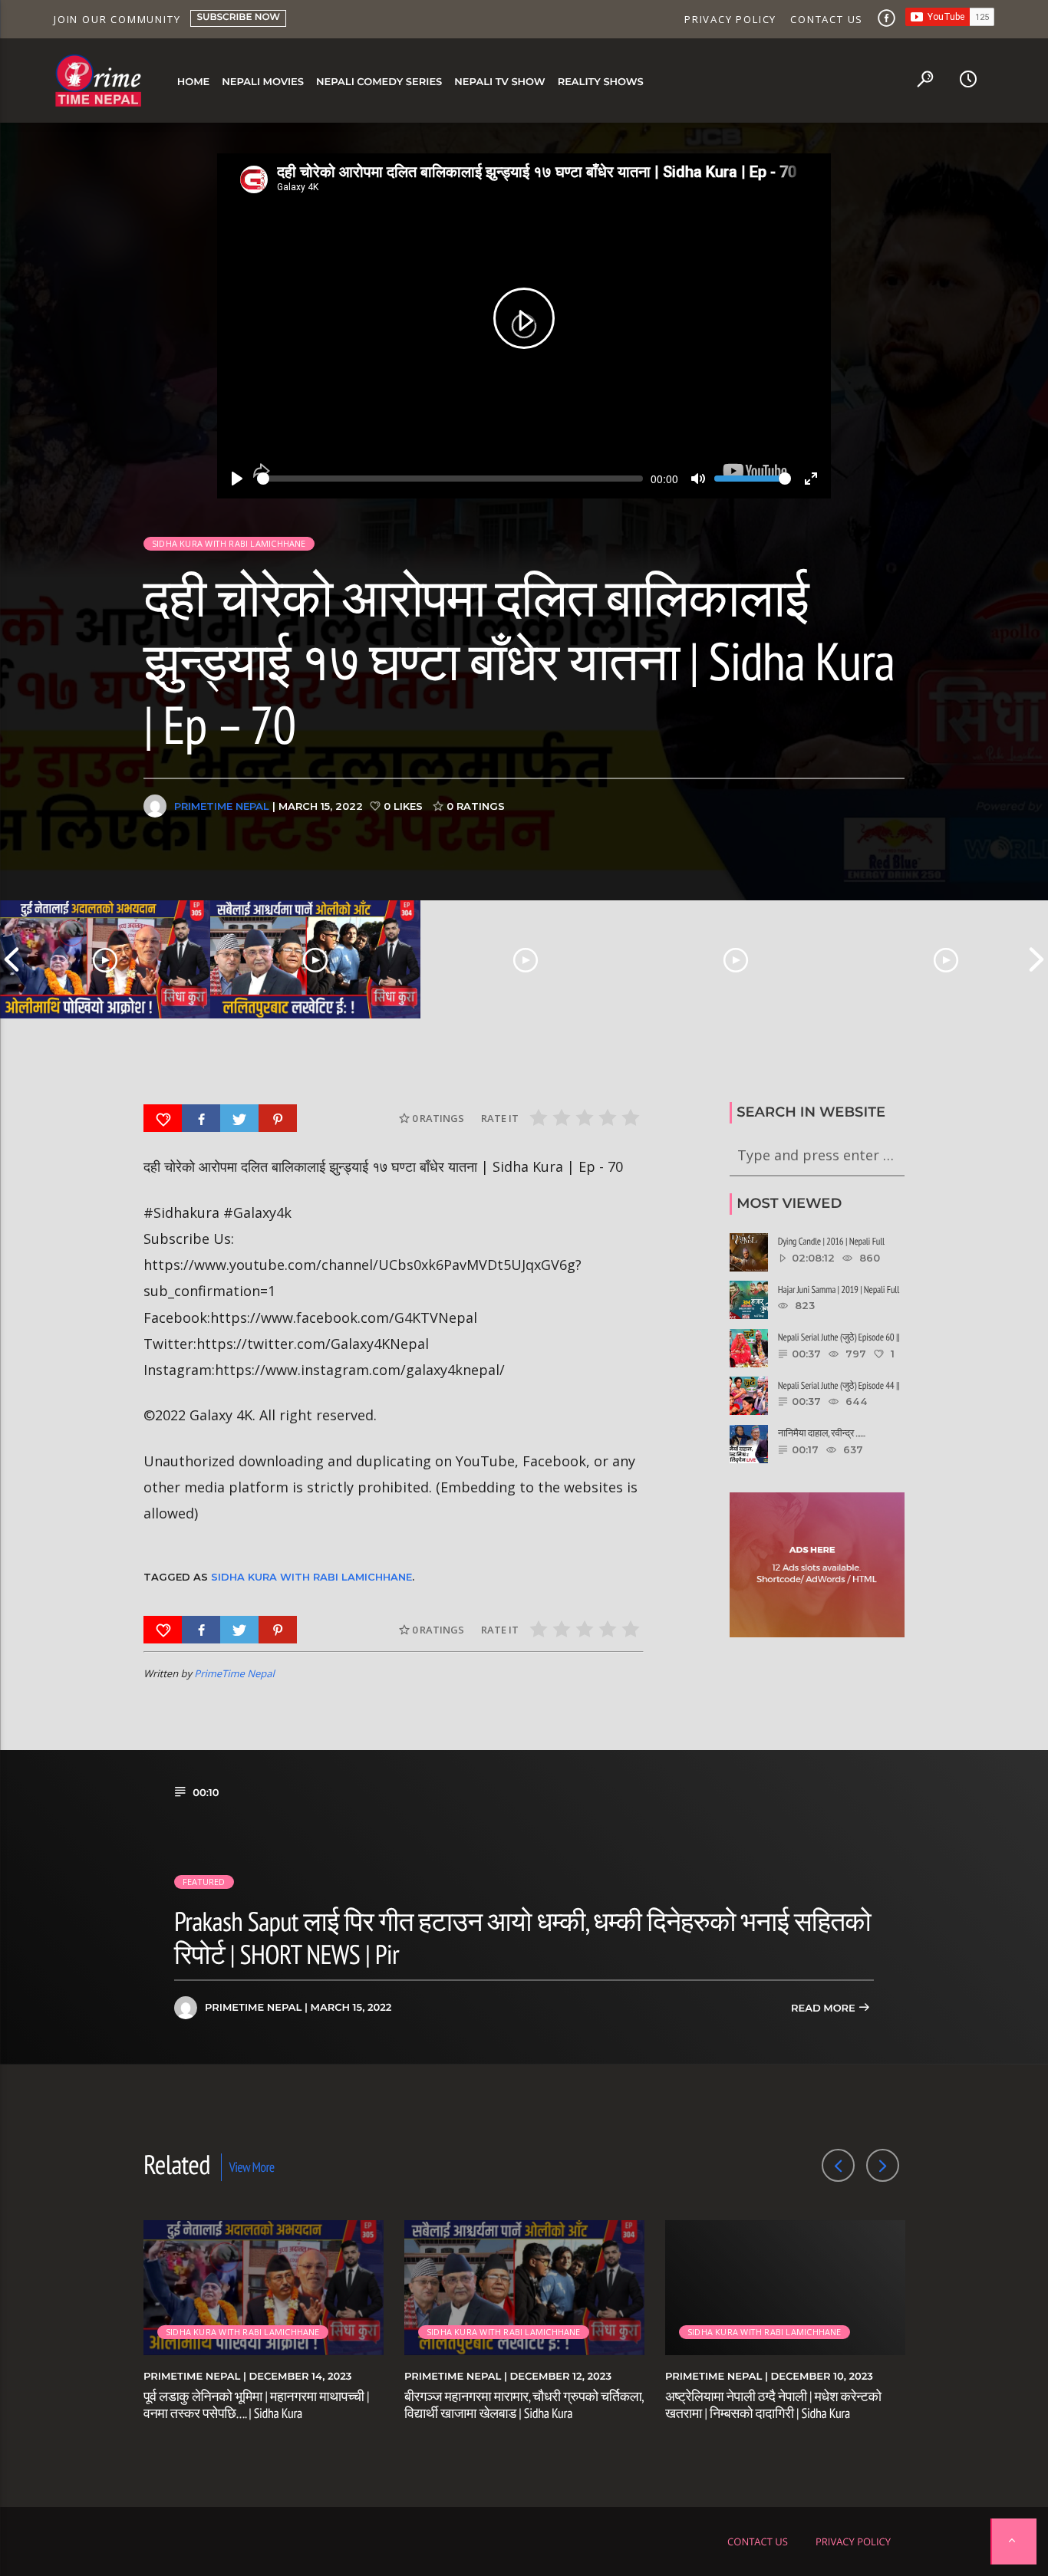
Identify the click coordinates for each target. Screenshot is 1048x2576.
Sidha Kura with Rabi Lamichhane (229, 543)
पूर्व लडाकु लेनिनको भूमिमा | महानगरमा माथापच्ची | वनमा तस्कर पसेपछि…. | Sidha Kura (256, 2405)
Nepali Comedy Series (379, 82)
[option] (105, 959)
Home (194, 82)
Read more (824, 2008)
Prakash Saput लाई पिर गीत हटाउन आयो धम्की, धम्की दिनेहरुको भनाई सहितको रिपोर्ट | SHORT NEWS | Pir (522, 1937)
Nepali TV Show (499, 82)
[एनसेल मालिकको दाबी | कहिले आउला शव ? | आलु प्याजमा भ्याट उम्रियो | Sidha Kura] (736, 959)
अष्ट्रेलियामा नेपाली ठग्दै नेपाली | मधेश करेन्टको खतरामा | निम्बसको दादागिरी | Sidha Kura (773, 2405)
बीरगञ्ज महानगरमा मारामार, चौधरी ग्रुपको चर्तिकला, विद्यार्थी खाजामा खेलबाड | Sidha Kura (524, 2405)
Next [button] (1036, 959)
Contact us (827, 19)
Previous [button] (12, 959)
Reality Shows (601, 82)
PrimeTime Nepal (222, 806)
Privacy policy (730, 19)
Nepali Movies (263, 82)
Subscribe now (238, 17)
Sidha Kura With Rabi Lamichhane (311, 1577)
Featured (204, 1882)
